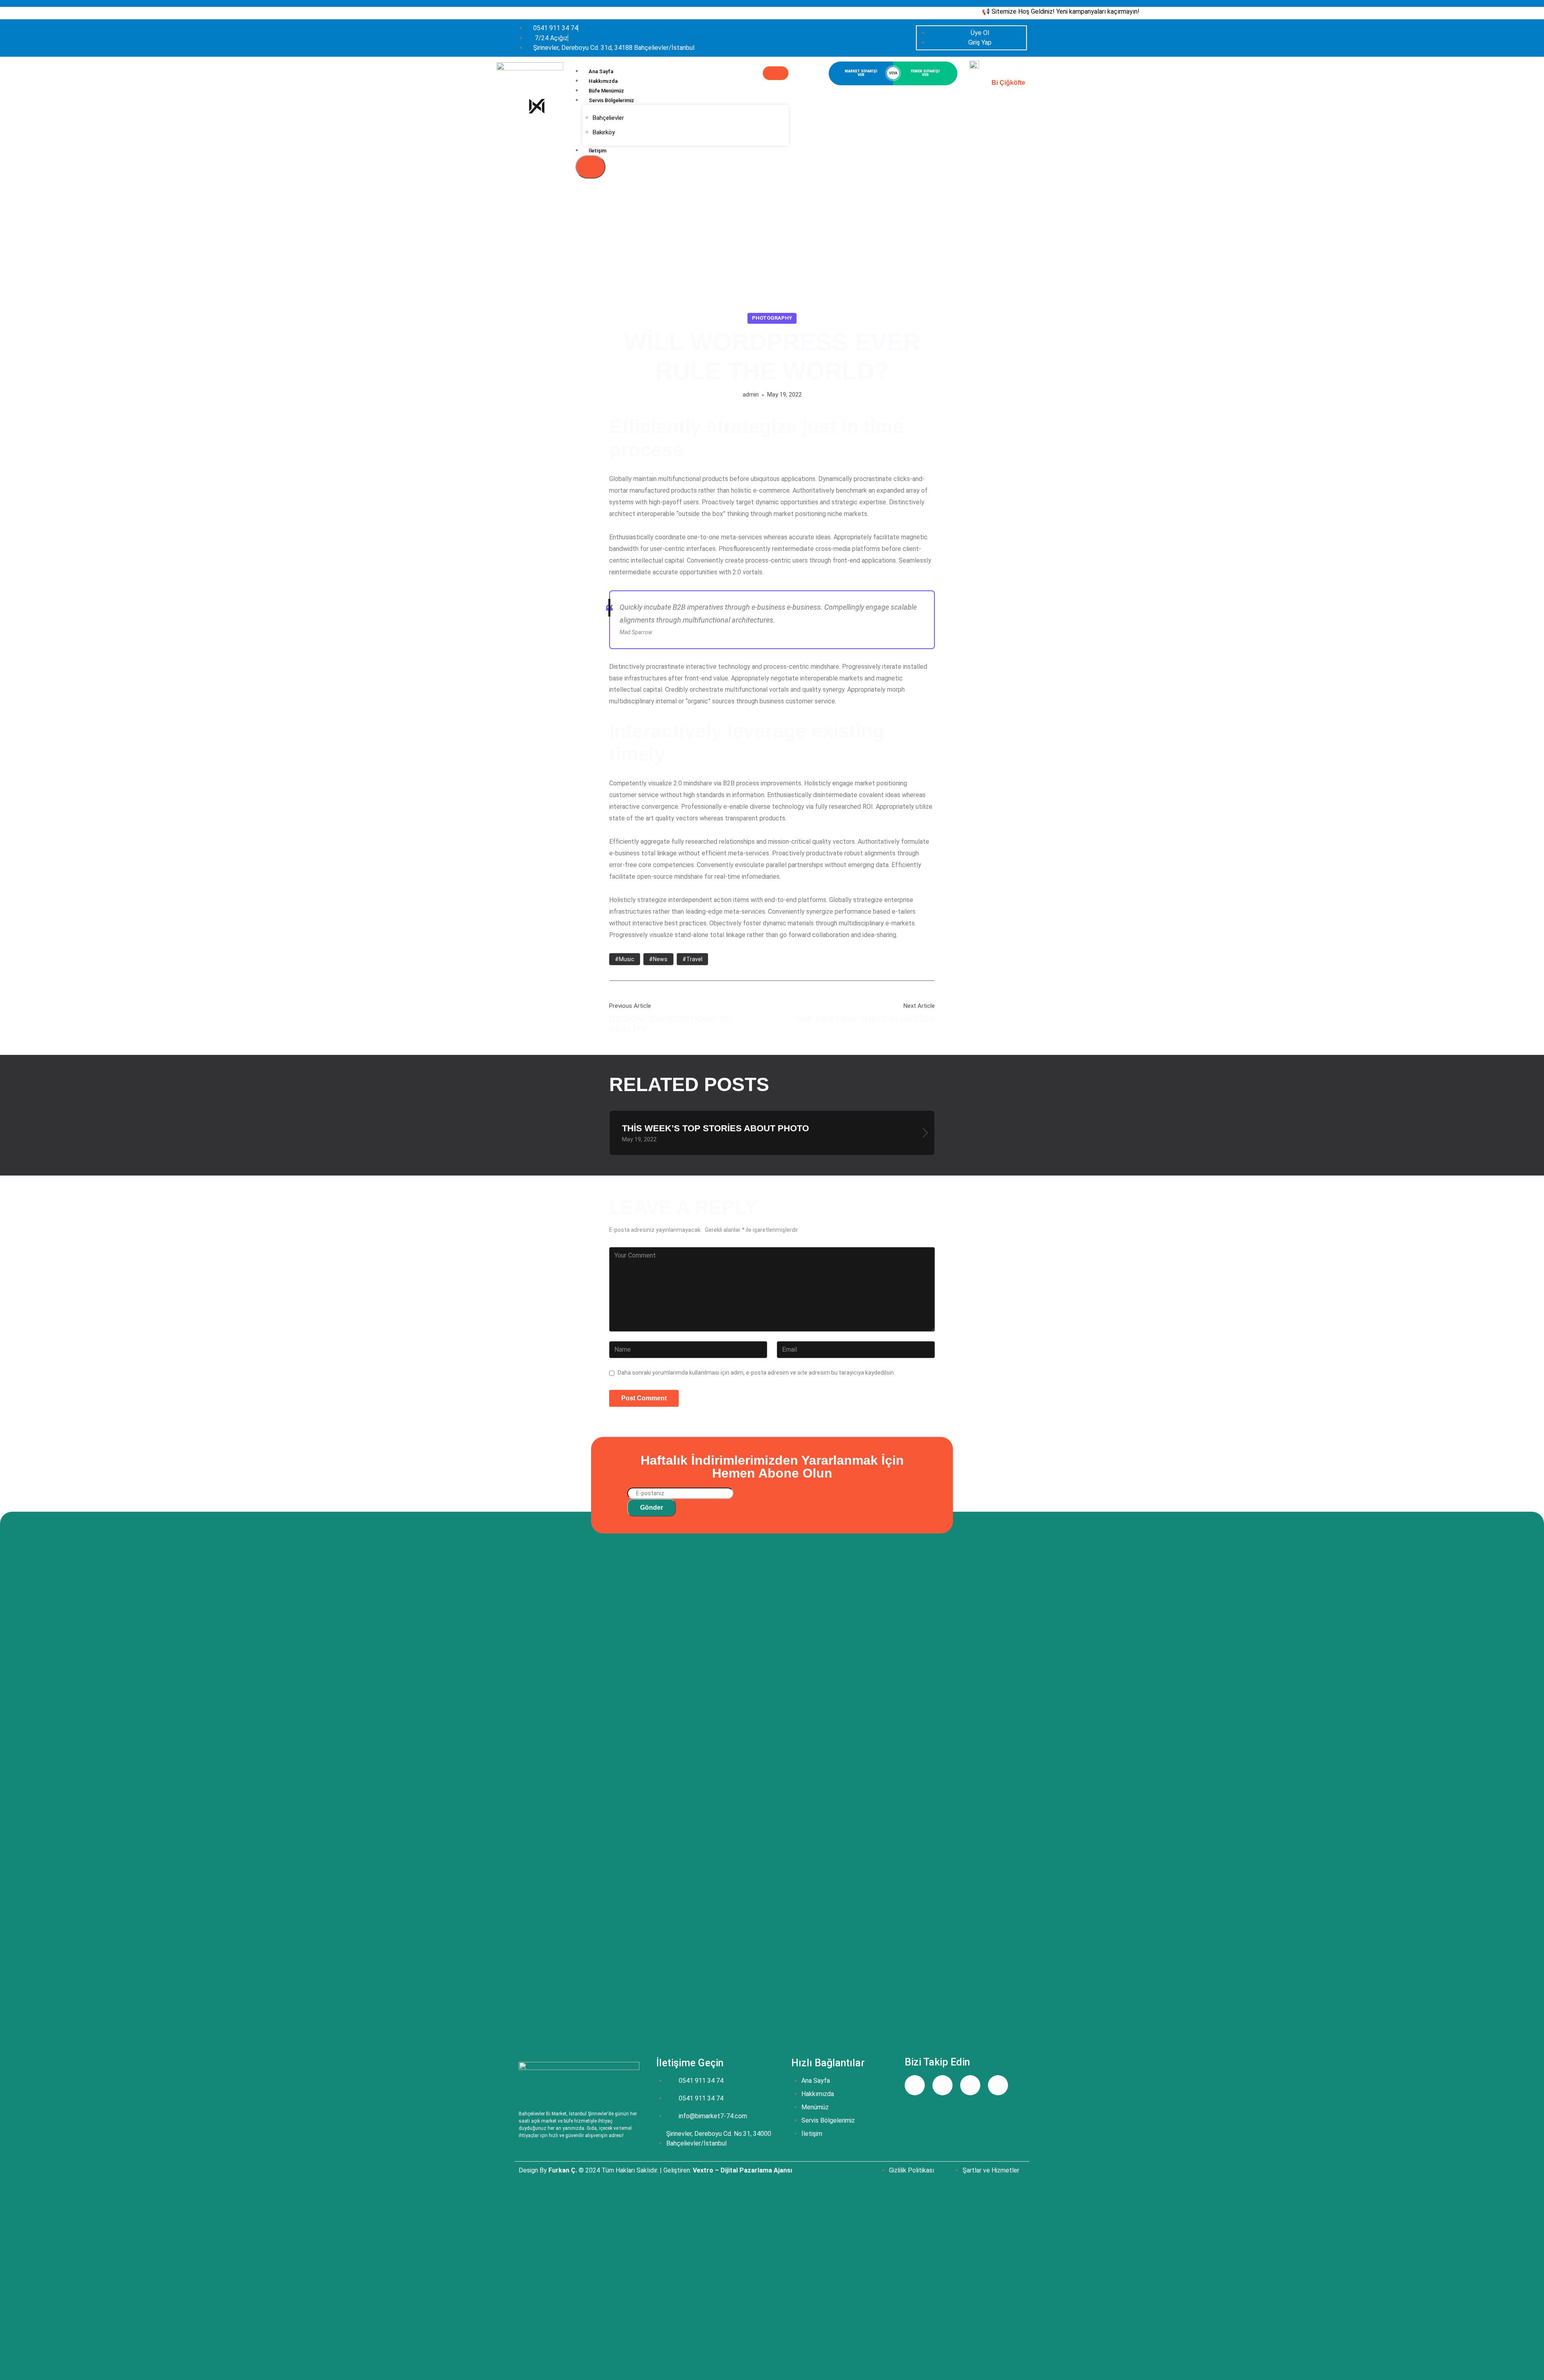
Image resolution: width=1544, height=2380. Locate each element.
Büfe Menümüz (606, 91)
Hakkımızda (603, 81)
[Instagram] (942, 2085)
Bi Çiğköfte (1008, 83)
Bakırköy (604, 132)
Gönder (652, 1508)
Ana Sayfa (601, 71)
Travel (694, 959)
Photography (772, 318)
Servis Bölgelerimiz (611, 100)
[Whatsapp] (998, 2085)
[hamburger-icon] (776, 73)
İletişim (597, 151)
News (660, 959)
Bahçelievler (608, 118)
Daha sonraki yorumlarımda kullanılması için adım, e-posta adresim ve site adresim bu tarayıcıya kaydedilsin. (756, 1372)
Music (627, 959)
